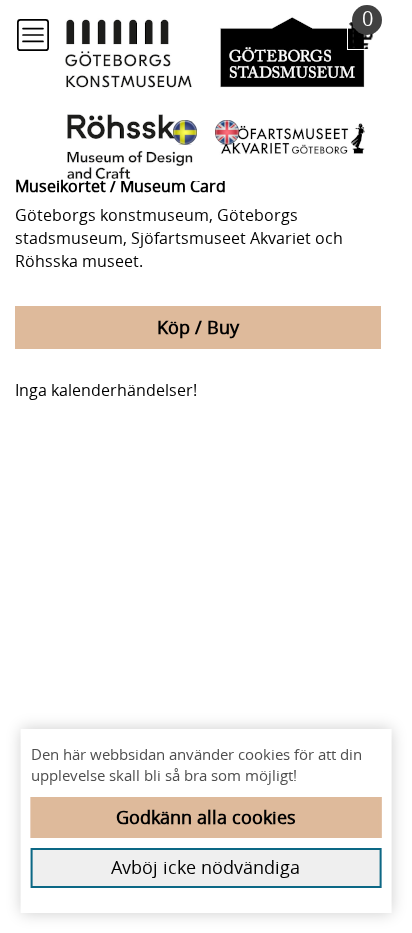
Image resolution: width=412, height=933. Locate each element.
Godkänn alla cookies (206, 817)
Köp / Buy (198, 327)
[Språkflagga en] (227, 131)
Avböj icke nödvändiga (205, 867)
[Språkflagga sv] (185, 131)
